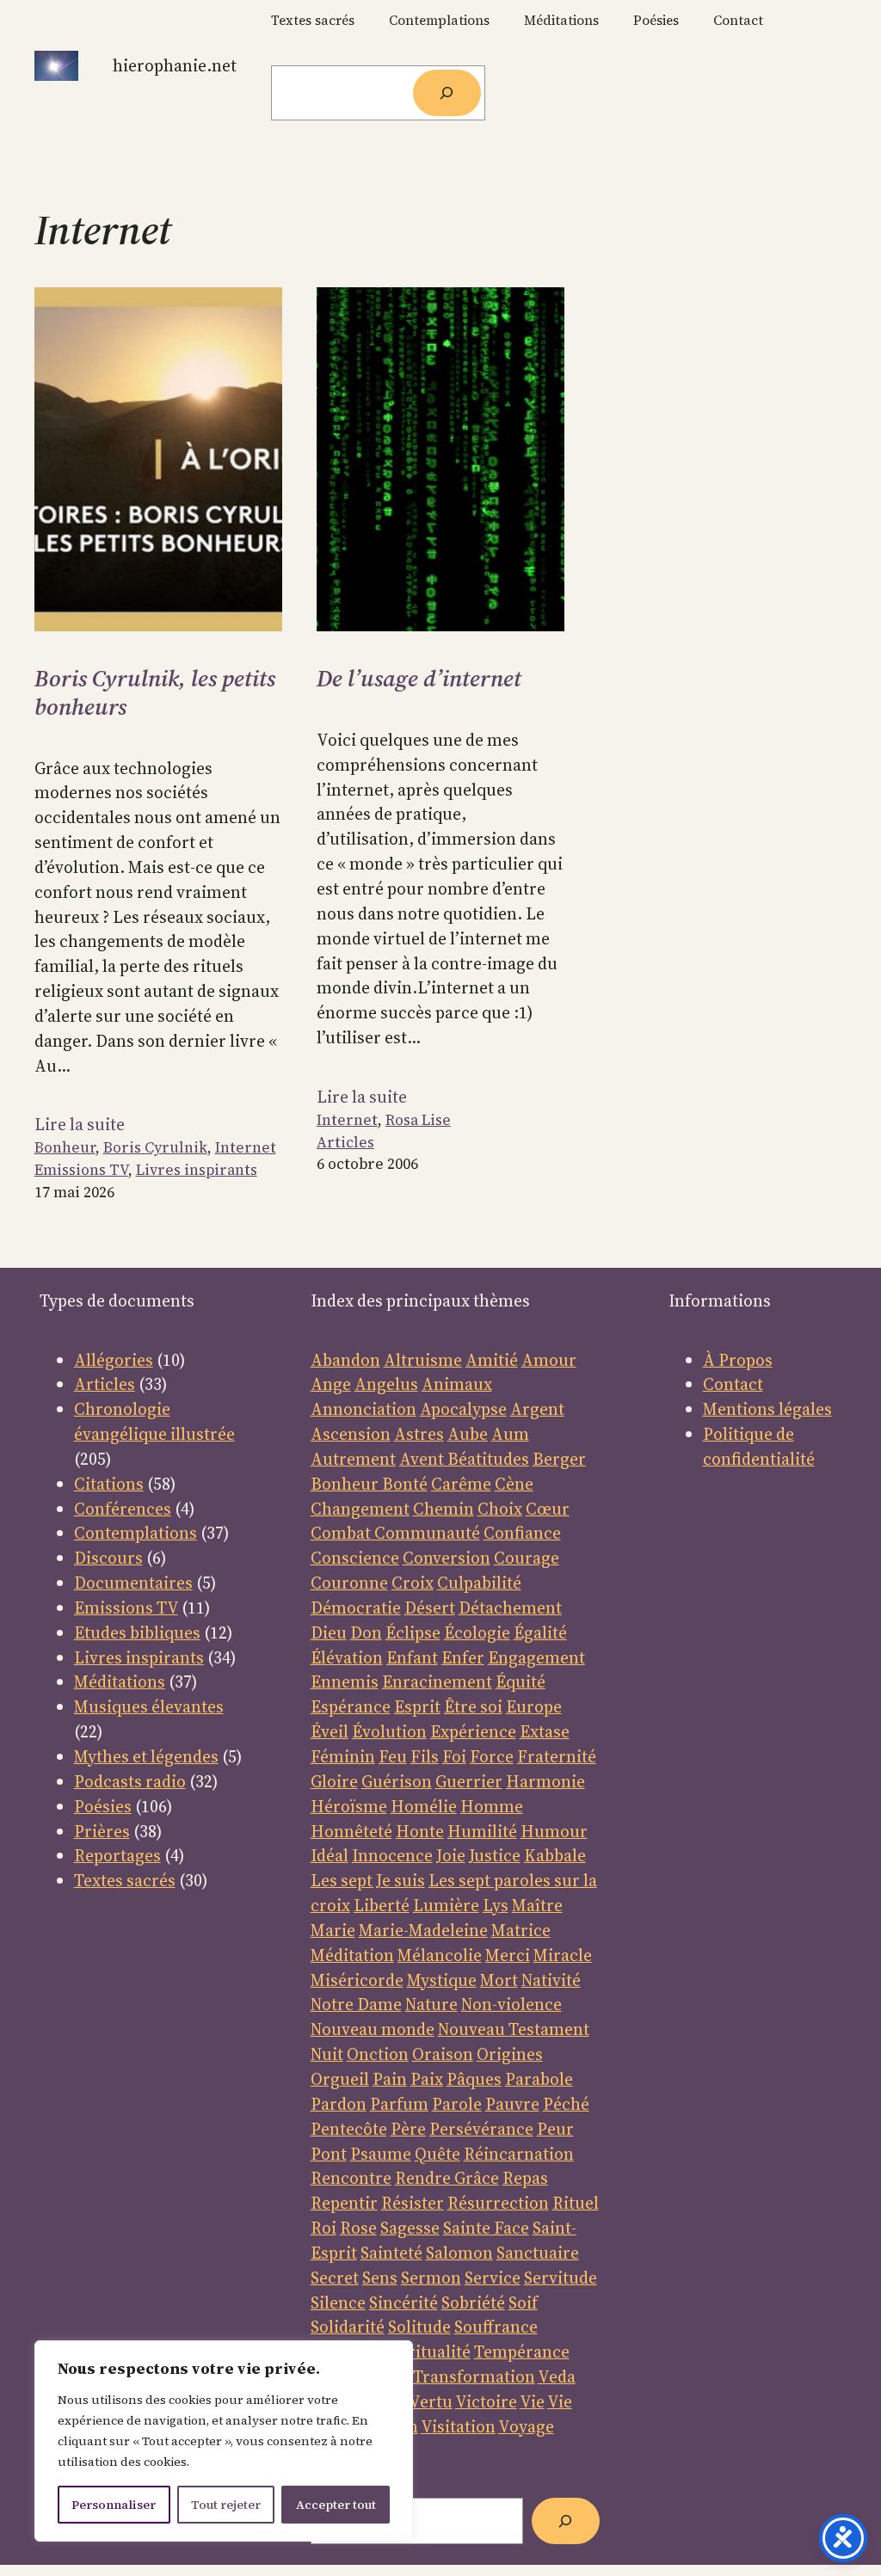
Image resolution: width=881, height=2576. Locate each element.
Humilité (482, 1831)
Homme (492, 1806)
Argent (537, 1409)
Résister (413, 2203)
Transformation (474, 2376)
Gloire (334, 1781)
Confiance (522, 1533)
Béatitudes (488, 1459)
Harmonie (545, 1781)
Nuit (327, 2054)
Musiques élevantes (149, 1706)
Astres (419, 1434)
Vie (532, 2401)
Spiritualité (428, 2352)
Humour (554, 1831)
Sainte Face (486, 2228)
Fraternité (557, 1756)
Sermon (431, 2278)
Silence (338, 2302)
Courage (527, 1558)
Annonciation (363, 1409)
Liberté (382, 1905)
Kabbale (555, 1855)
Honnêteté (351, 1831)
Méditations (120, 1681)
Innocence (392, 1855)
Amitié (492, 1360)
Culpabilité (479, 1583)
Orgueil (340, 2079)
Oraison (443, 2054)
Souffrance (496, 2327)
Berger (559, 1459)
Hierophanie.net (175, 65)
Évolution (389, 1731)
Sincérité (404, 2302)
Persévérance (481, 2129)
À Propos (738, 1360)
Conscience (355, 1558)
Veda (557, 2376)
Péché (566, 2104)
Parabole (539, 2079)
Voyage (526, 2426)
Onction (378, 2054)
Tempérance (522, 2352)
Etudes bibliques (137, 1632)
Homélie (424, 1806)
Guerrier (469, 1781)
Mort (499, 1980)
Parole (457, 2104)
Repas (525, 2178)
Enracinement (437, 1681)
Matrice (521, 1930)
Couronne (349, 1583)
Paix (427, 2079)
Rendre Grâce (447, 2178)
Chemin (444, 1509)
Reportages (117, 1855)
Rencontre (351, 2178)
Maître (537, 1905)
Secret (335, 2278)
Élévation (347, 1657)
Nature (431, 2004)
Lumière (446, 1905)
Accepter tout (336, 2505)
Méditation (352, 1955)
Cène (514, 1484)
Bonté (403, 1484)
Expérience (473, 1731)
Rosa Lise (418, 1120)
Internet (246, 1147)
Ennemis (345, 1681)
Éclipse (413, 1632)
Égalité (540, 1632)
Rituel (576, 2203)
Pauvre (512, 2104)
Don (366, 1632)
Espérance (351, 1706)
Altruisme (423, 1360)
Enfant (412, 1657)
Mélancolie (440, 1955)
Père (408, 2129)
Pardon (339, 2104)
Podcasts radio (130, 1781)
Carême (461, 1484)
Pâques (474, 2079)
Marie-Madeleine (423, 1930)
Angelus (386, 1384)
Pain (390, 2079)
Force (492, 1756)
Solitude (419, 2327)
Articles (345, 1142)
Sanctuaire (538, 2253)
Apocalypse (463, 1409)
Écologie (477, 1632)
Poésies (103, 1806)
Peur (555, 2129)
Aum (510, 1434)
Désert (430, 1608)
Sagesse (410, 2228)
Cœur (548, 1509)
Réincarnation (519, 2154)
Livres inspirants (197, 1170)
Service (493, 2278)
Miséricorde (357, 1980)
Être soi (473, 1706)
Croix (413, 1583)
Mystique (442, 1980)
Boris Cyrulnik (155, 1147)
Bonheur (65, 1147)
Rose (358, 2228)
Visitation (458, 2426)
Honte (420, 1831)
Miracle (563, 1955)
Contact (733, 1384)
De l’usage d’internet (419, 679)
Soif (523, 2302)
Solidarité (348, 2327)
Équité (521, 1681)
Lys (496, 1905)
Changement (360, 1509)
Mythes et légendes (146, 1756)
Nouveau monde (373, 2029)
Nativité (551, 1980)
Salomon (459, 2253)
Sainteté (391, 2253)
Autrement (353, 1459)
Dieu (329, 1632)
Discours (108, 1558)
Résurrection (498, 2203)
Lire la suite (80, 1125)
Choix (500, 1509)
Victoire (486, 2401)
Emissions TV (81, 1170)
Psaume (381, 2154)
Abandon (345, 1360)
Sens (380, 2278)
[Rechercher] (447, 93)
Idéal (330, 1855)
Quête (437, 2154)
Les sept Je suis (368, 1880)
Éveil (330, 1731)
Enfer (463, 1657)
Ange (331, 1384)
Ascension (351, 1434)
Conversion (447, 1558)
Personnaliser (114, 2505)
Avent (423, 1459)
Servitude (561, 2278)
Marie (333, 1930)
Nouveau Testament (514, 2029)
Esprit (417, 1706)
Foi (454, 1756)
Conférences (123, 1509)
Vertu (431, 2401)
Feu (393, 1756)
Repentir (344, 2203)
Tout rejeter (226, 2505)
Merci (508, 1955)
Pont (329, 2154)
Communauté (425, 1533)
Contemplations (136, 1533)
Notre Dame (356, 2004)
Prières (102, 1831)
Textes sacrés (125, 1880)
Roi (323, 2228)
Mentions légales (767, 1409)
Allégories (114, 1360)
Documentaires (133, 1583)
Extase (545, 1731)
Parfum (399, 2104)
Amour (549, 1360)
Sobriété (473, 2302)
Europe (534, 1706)
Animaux (457, 1384)
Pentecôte (349, 2129)
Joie (451, 1855)
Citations (109, 1484)
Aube (468, 1434)
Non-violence (511, 2004)
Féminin (343, 1756)
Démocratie (356, 1608)
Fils (425, 1756)
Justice (495, 1855)
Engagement (536, 1657)
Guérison (397, 1781)
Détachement (510, 1608)
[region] (224, 2441)
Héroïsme (349, 1806)
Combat (341, 1533)
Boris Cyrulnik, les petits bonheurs (155, 693)
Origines (510, 2054)
